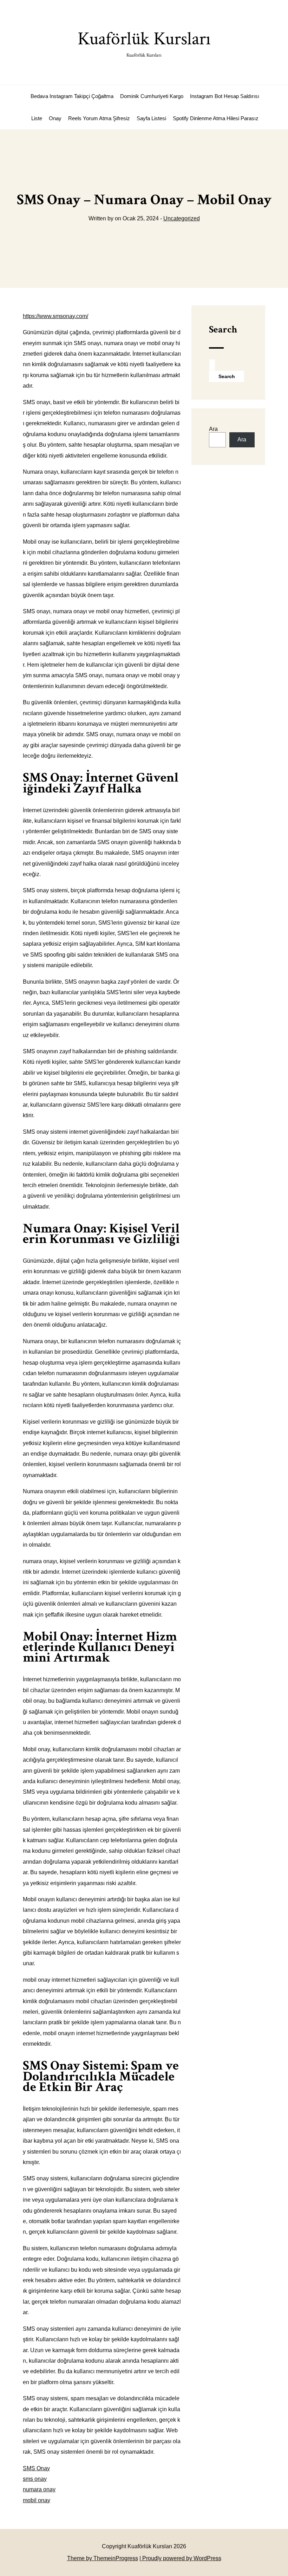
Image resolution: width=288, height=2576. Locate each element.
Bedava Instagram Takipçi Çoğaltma (72, 96)
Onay (55, 118)
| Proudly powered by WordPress (180, 2558)
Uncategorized (182, 218)
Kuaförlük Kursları (144, 43)
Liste (37, 118)
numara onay (39, 2489)
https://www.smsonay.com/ (55, 316)
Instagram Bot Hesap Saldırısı (225, 96)
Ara (213, 429)
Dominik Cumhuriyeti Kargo (152, 96)
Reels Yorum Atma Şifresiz (99, 118)
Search (223, 329)
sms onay (35, 2479)
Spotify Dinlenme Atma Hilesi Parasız (216, 118)
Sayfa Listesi (151, 118)
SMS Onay (36, 2468)
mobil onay (37, 2500)
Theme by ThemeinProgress (103, 2558)
